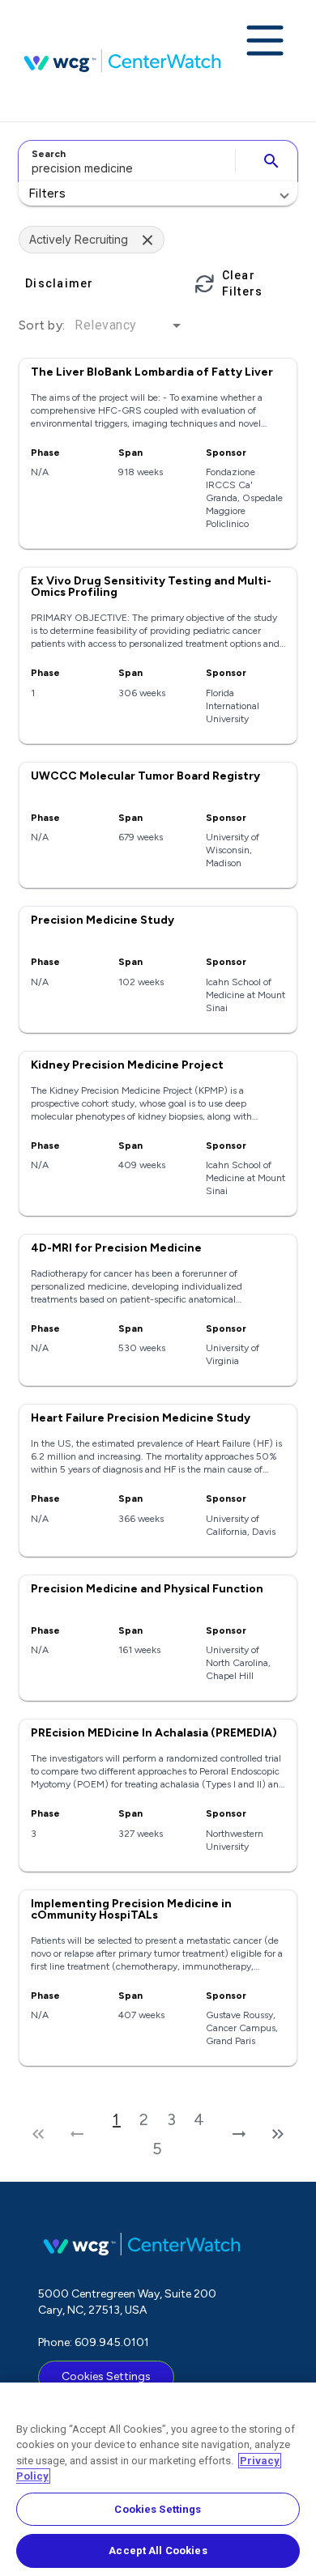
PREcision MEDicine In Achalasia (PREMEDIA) (154, 1733)
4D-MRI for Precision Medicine (116, 1248)
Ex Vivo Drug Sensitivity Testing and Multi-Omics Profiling (151, 587)
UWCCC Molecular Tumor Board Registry (145, 776)
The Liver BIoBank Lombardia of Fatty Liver (152, 372)
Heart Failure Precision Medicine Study (141, 1418)
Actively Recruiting (79, 239)
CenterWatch (122, 61)
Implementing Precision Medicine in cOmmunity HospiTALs (131, 1909)
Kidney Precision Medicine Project (127, 1065)
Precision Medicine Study (102, 920)
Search (49, 154)
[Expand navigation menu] (265, 42)
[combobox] (124, 161)
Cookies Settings (106, 2376)
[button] (158, 193)
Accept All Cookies (158, 2550)
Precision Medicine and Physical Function (147, 1589)
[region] (158, 2479)
